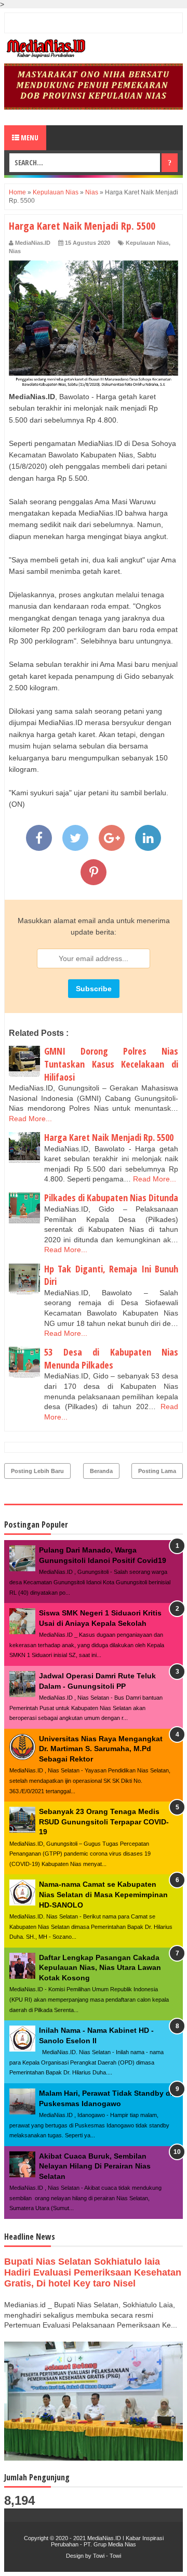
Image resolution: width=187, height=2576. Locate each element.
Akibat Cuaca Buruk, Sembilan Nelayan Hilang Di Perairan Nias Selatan (95, 2166)
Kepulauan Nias (147, 243)
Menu (29, 137)
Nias (15, 251)
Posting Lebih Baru (37, 1471)
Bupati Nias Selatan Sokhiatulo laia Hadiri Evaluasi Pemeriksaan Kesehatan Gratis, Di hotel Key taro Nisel (93, 2272)
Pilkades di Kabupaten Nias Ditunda (111, 1198)
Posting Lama (157, 1471)
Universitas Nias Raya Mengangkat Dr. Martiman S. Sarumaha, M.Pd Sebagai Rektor (101, 1749)
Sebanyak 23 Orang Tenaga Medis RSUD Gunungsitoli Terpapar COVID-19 (104, 1822)
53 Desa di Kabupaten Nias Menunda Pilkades (111, 1358)
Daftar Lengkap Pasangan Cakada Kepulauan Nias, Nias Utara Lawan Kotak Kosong (100, 1968)
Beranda (101, 1471)
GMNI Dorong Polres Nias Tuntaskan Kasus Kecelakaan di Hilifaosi (111, 1064)
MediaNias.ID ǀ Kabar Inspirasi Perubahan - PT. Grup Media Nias (107, 2541)
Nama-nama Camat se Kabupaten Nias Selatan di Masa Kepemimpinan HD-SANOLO (103, 1894)
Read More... (30, 1119)
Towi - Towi (107, 2556)
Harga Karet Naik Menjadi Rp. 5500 (109, 1137)
